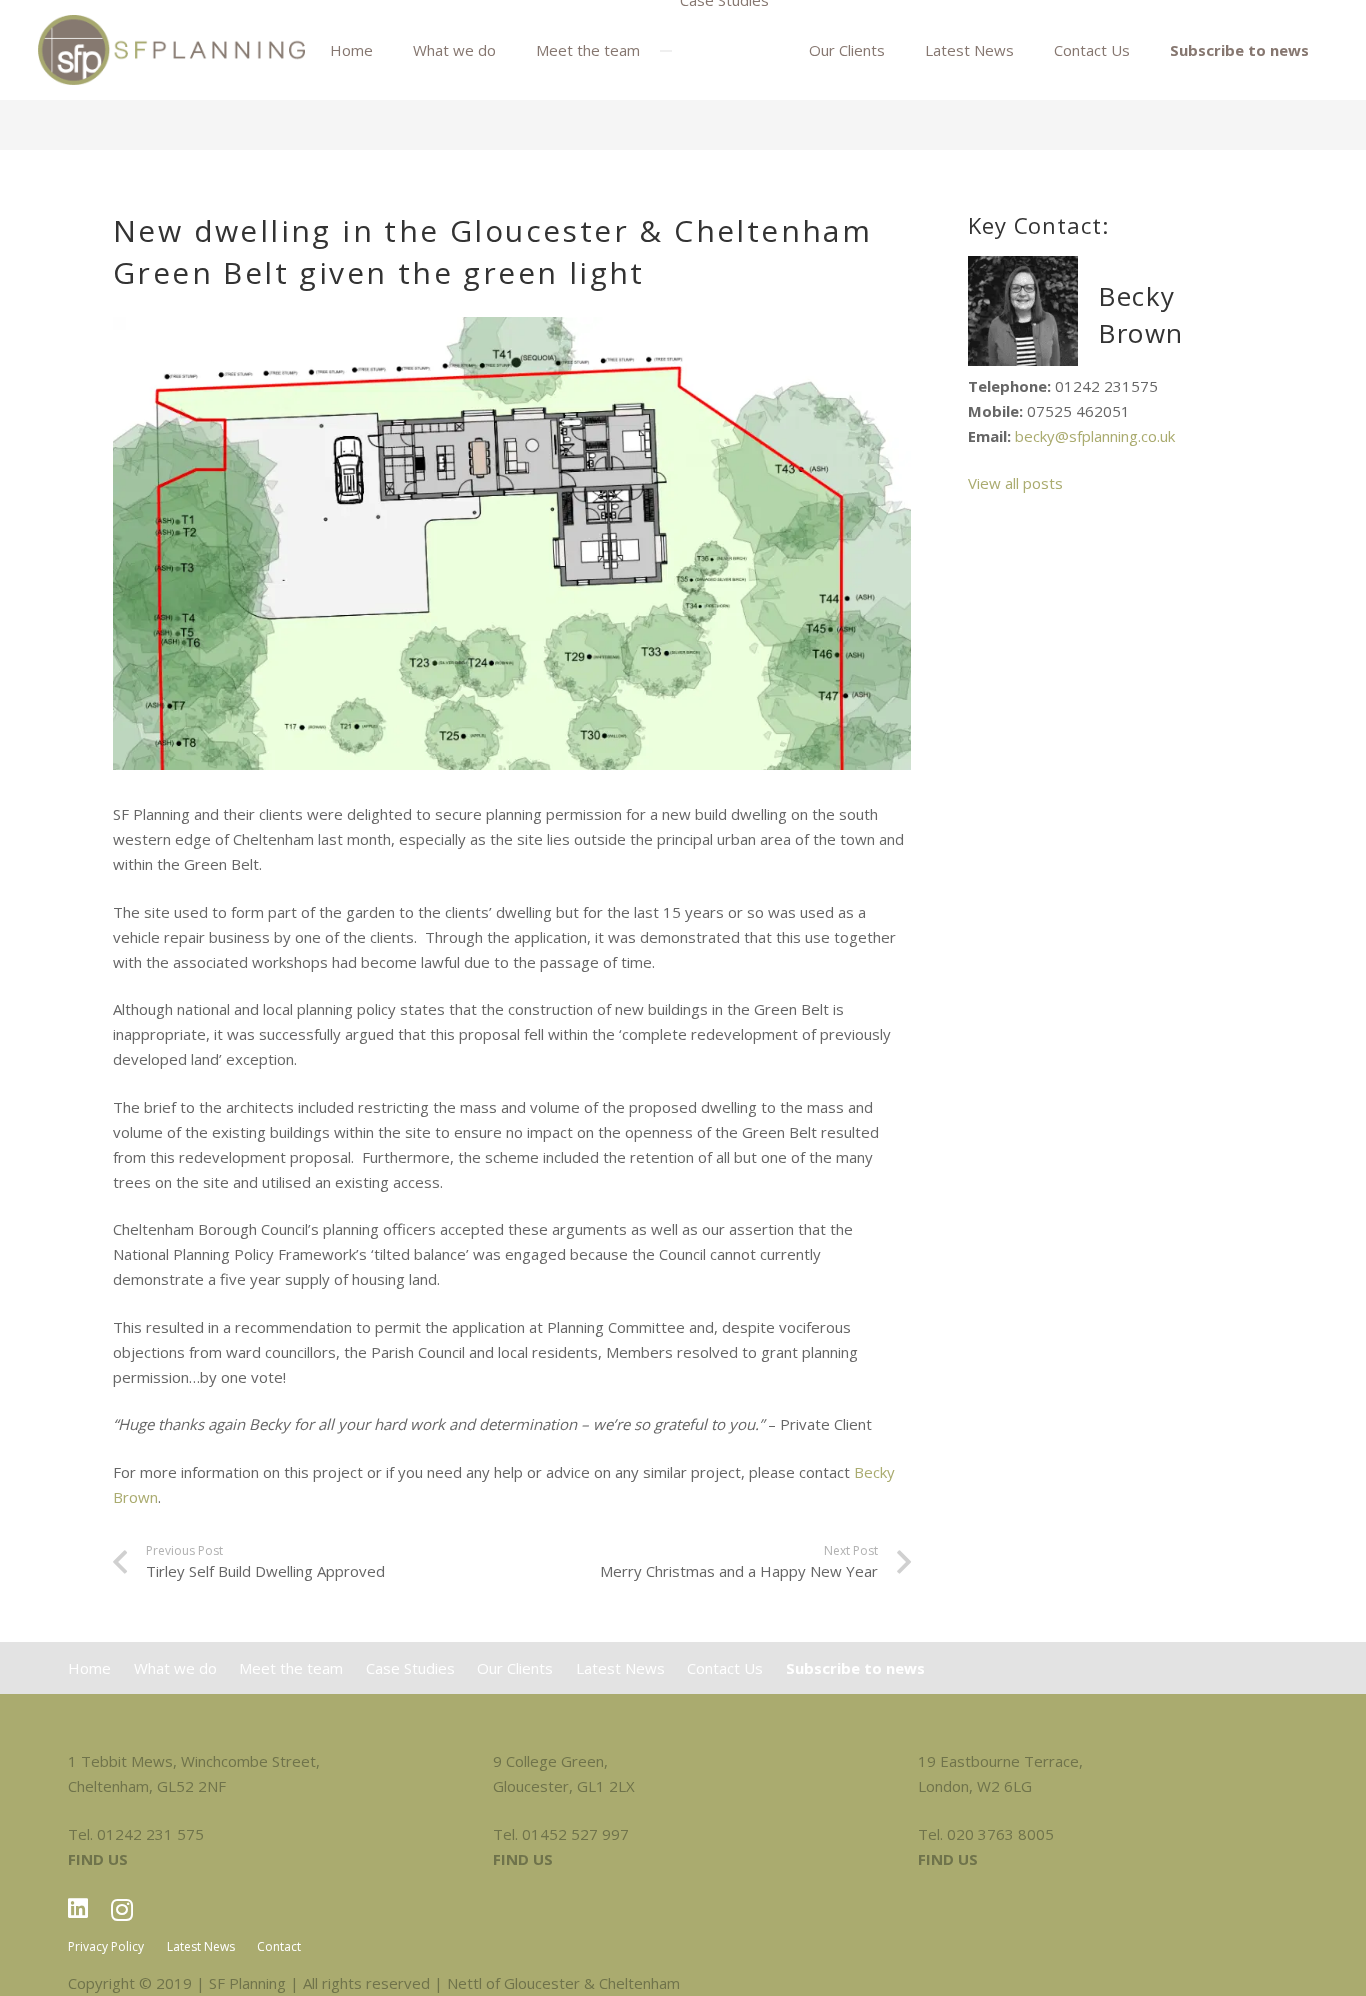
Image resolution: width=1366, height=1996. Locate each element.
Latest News (620, 1668)
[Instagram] (122, 1909)
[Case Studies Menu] (666, 51)
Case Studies (410, 1668)
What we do (175, 1668)
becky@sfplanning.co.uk (1095, 436)
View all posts (1015, 483)
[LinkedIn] (78, 1908)
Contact (279, 1946)
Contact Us (725, 1668)
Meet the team (291, 1668)
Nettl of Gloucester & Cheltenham (563, 1983)
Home (89, 1668)
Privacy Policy (106, 1946)
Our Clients (515, 1668)
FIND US (98, 1859)
